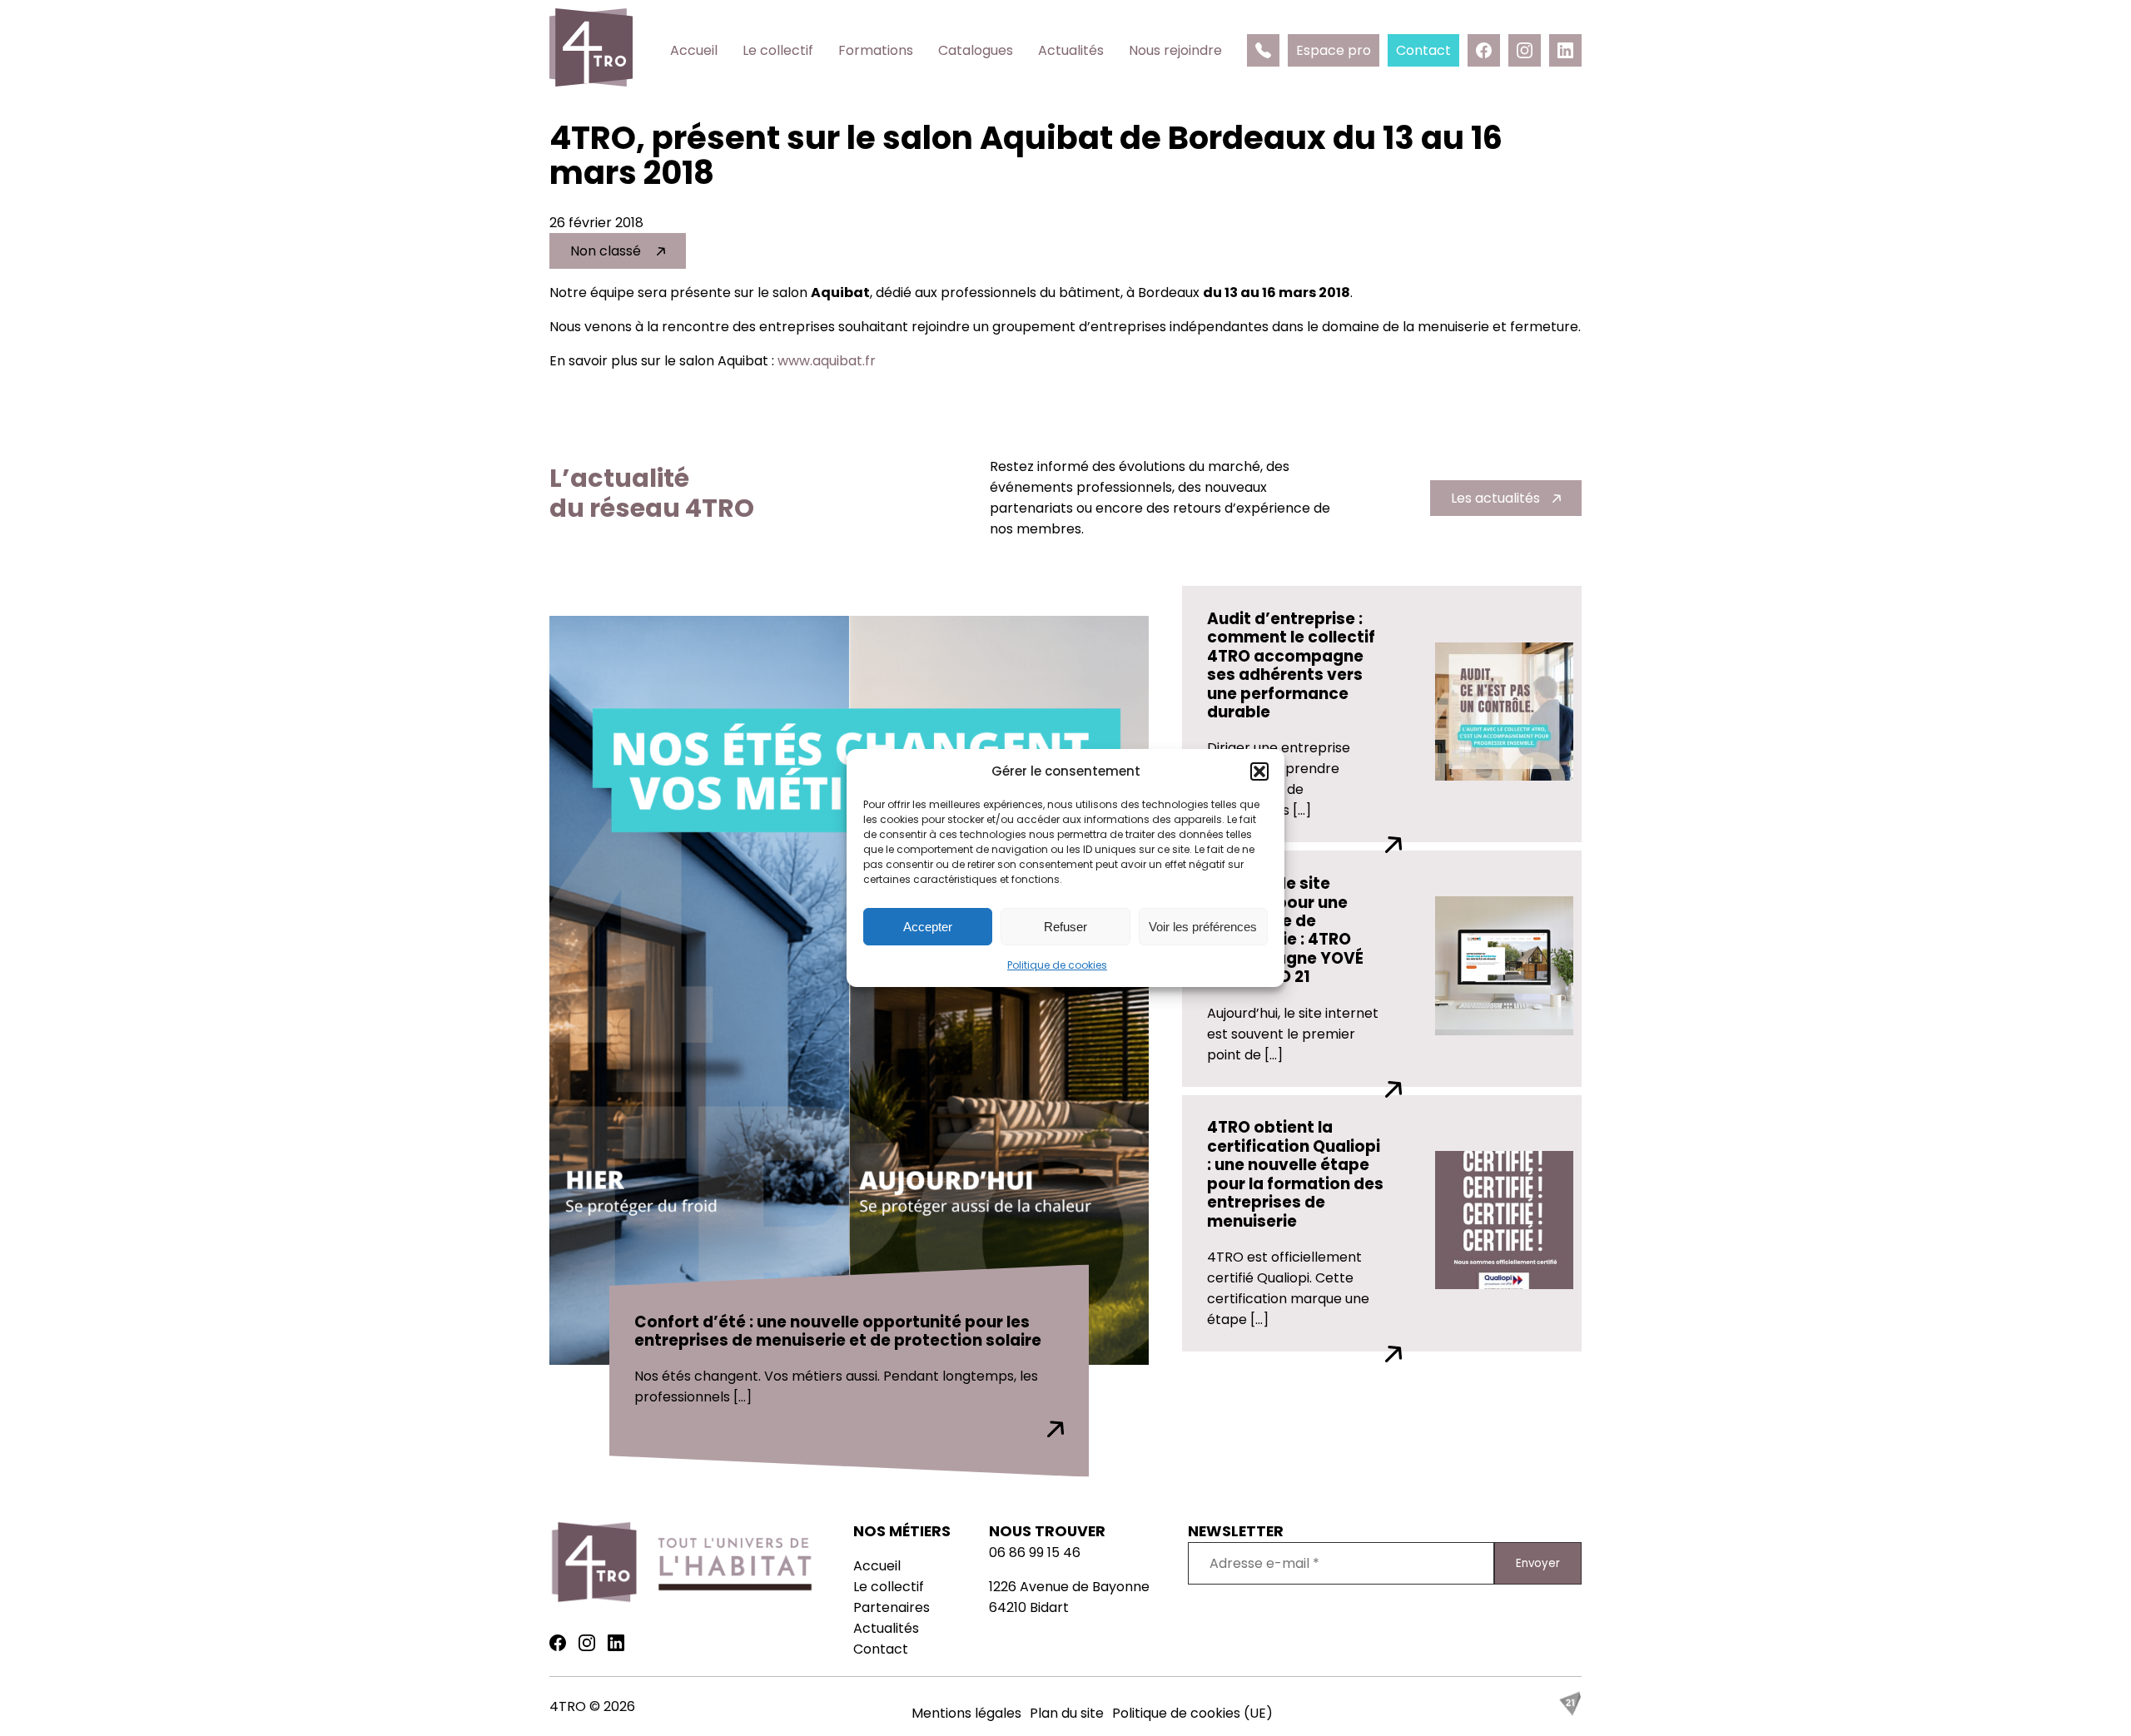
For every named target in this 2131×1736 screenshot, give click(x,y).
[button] (1259, 771)
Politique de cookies (1057, 965)
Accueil (694, 50)
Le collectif (778, 50)
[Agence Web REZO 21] (1570, 1711)
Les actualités (1495, 498)
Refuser (1065, 927)
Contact (881, 1649)
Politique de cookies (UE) (1192, 1713)
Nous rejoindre (1175, 50)
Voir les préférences (1203, 927)
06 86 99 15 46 (1035, 1552)
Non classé (607, 251)
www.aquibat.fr (827, 361)
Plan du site (1067, 1713)
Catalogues (976, 50)
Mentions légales (966, 1713)
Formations (876, 50)
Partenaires (892, 1607)
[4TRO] (591, 50)
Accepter (928, 927)
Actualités (1071, 50)
